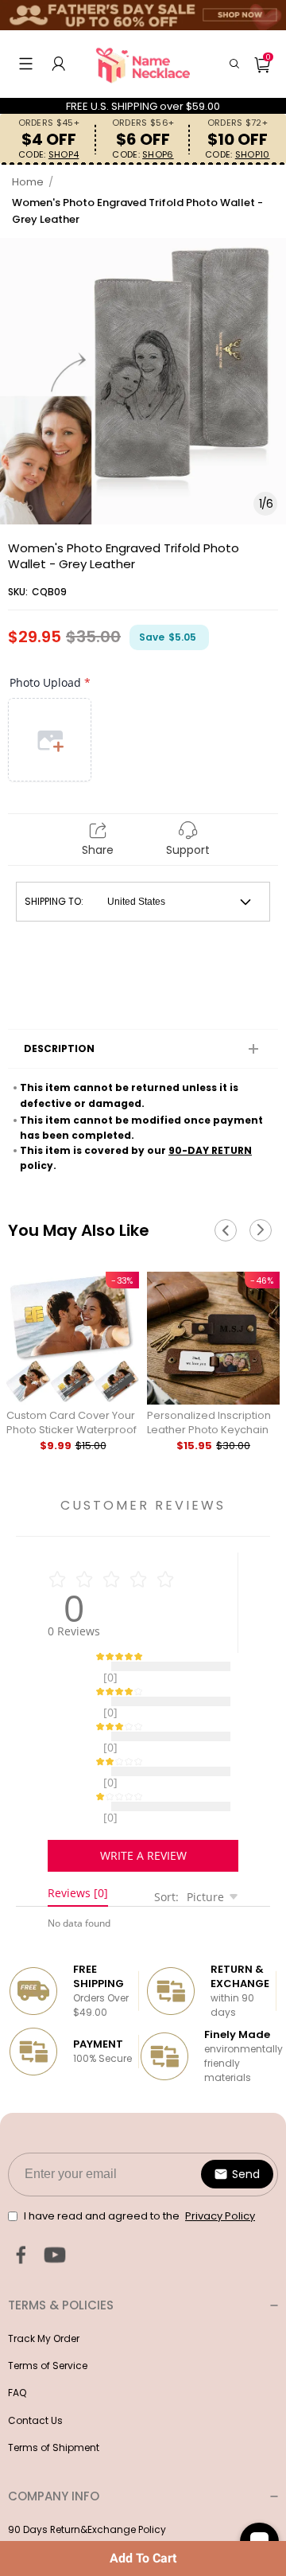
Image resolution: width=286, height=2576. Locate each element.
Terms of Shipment (54, 2408)
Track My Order (44, 2299)
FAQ (17, 2353)
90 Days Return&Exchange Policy (87, 2490)
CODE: (48, 155)
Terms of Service (48, 2326)
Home (28, 182)
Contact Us (35, 2381)
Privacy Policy (41, 2517)
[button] (26, 64)
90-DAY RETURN (210, 1150)
